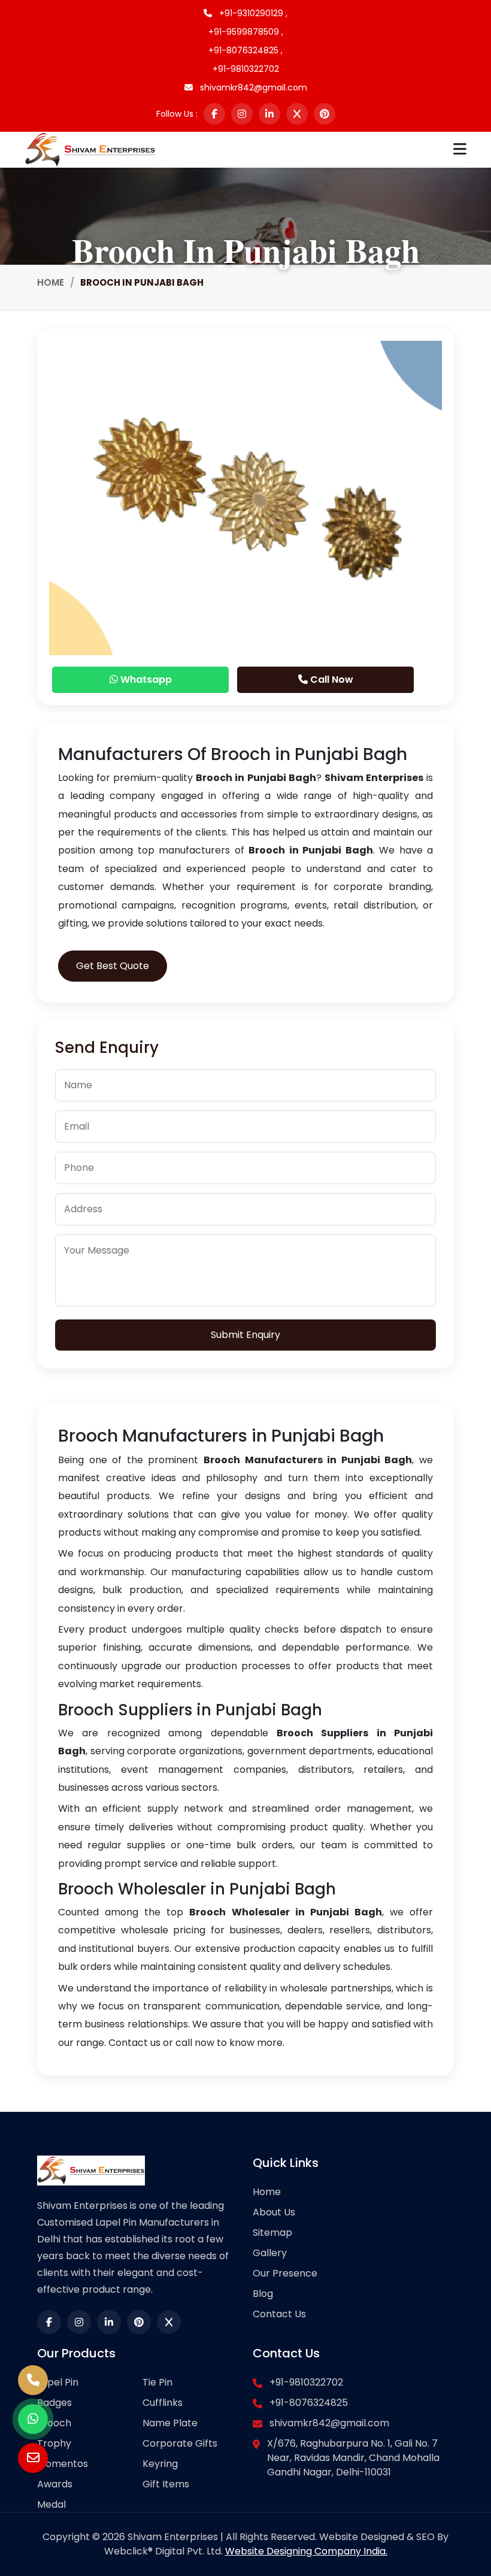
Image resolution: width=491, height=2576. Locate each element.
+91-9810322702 (246, 69)
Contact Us (279, 2314)
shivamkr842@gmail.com (252, 87)
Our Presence (285, 2273)
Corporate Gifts (180, 2443)
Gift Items (166, 2484)
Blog (263, 2294)
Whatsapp (145, 679)
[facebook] (214, 114)
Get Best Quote (113, 966)
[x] (297, 114)
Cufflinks (163, 2403)
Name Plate (170, 2423)
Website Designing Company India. (306, 2551)
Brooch (54, 2423)
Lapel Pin (58, 2382)
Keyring (160, 2464)
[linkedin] (269, 114)
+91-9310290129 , (252, 13)
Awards (55, 2484)
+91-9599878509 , (246, 32)
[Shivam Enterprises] (90, 149)
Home (51, 282)
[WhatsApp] (33, 2419)
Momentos (63, 2464)
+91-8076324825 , (245, 50)
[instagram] (242, 114)
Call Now (331, 679)
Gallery (270, 2253)
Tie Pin (157, 2382)
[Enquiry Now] (33, 2458)
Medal (51, 2504)
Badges (54, 2403)
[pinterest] (325, 114)
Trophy (54, 2443)
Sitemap (272, 2233)
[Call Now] (33, 2380)
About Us (274, 2212)
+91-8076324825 (309, 2403)
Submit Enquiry (245, 1335)
